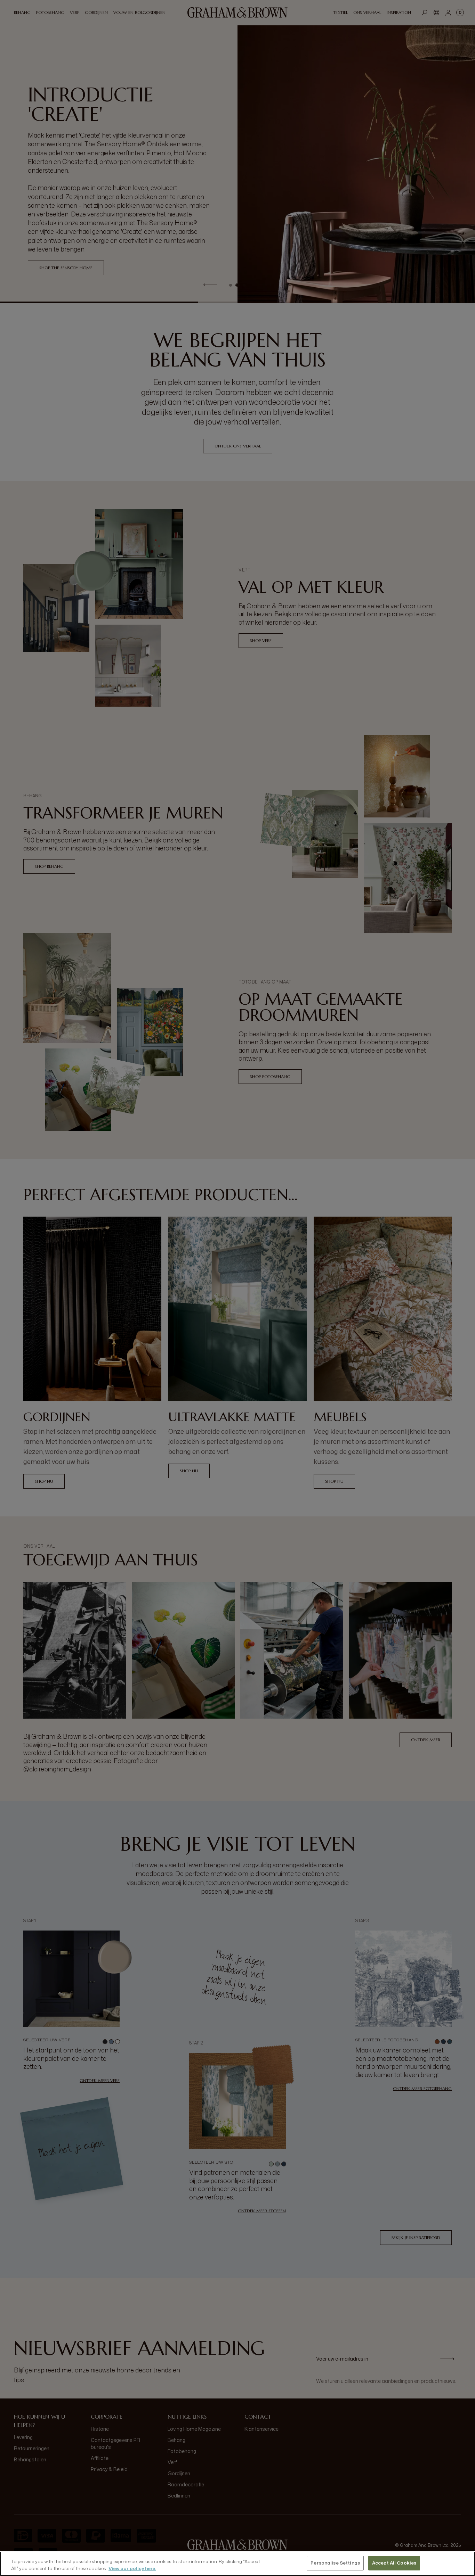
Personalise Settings (335, 2563)
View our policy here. (132, 2568)
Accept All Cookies (394, 2563)
